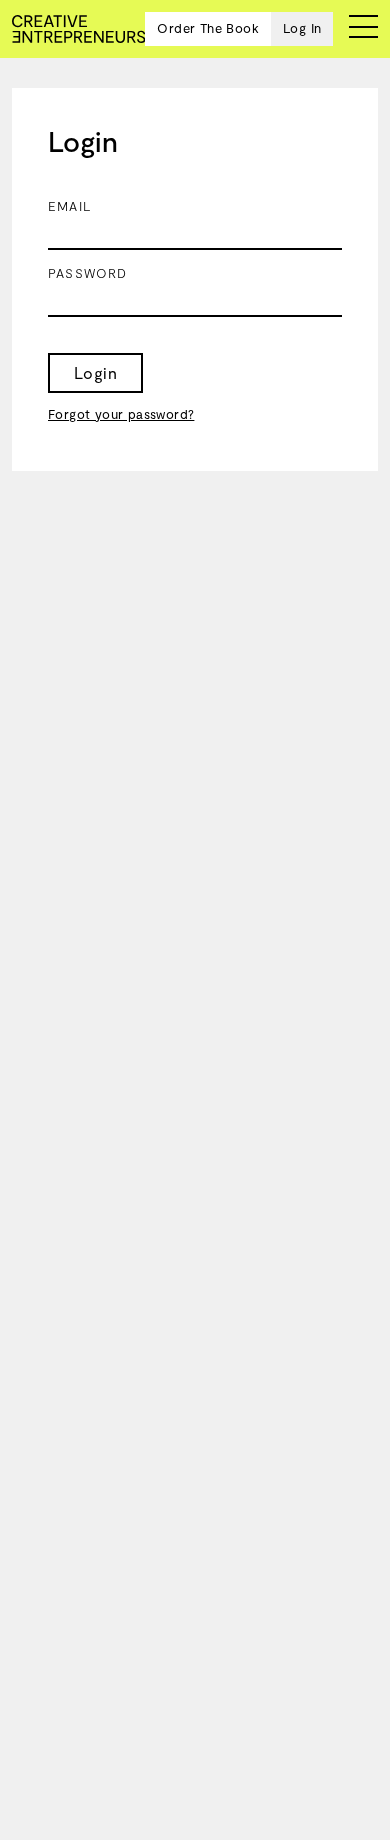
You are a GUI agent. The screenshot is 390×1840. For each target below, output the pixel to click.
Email (69, 206)
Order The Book (208, 28)
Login (95, 372)
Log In (302, 28)
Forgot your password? (121, 414)
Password (88, 273)
